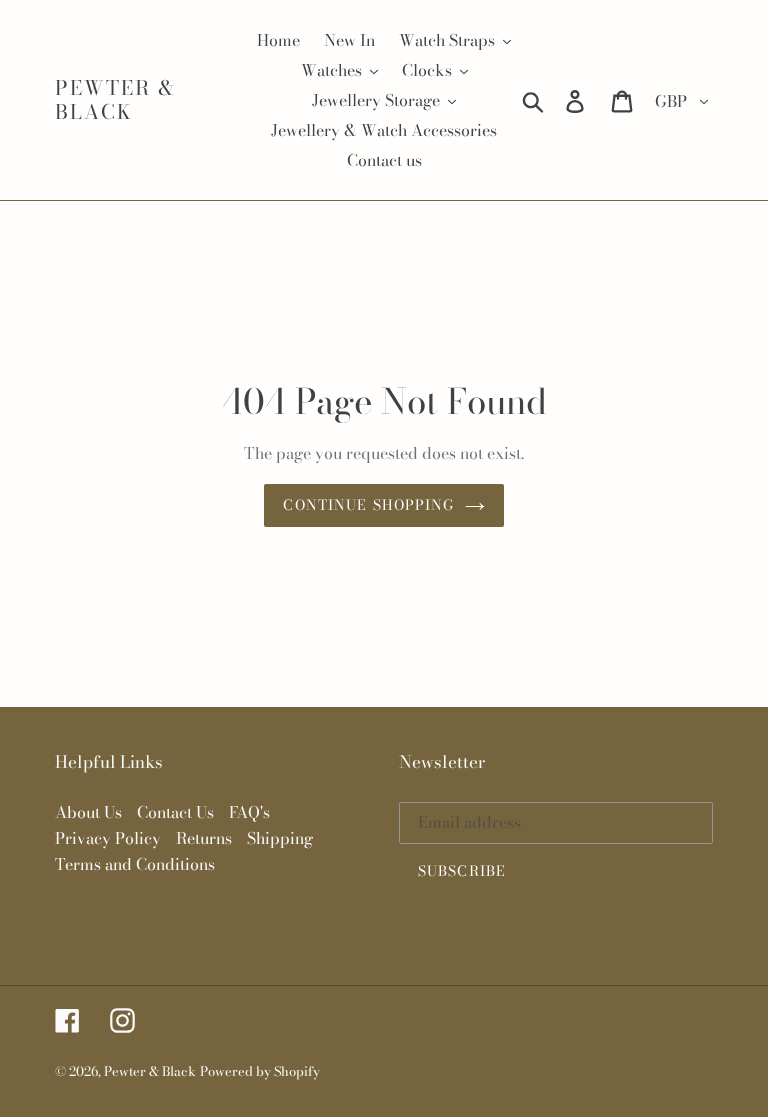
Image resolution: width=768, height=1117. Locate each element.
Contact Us (175, 812)
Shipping (280, 838)
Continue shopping (368, 505)
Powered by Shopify (260, 1071)
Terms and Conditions (135, 864)
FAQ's (249, 812)
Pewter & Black (115, 100)
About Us (88, 812)
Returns (204, 838)
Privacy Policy (108, 838)
